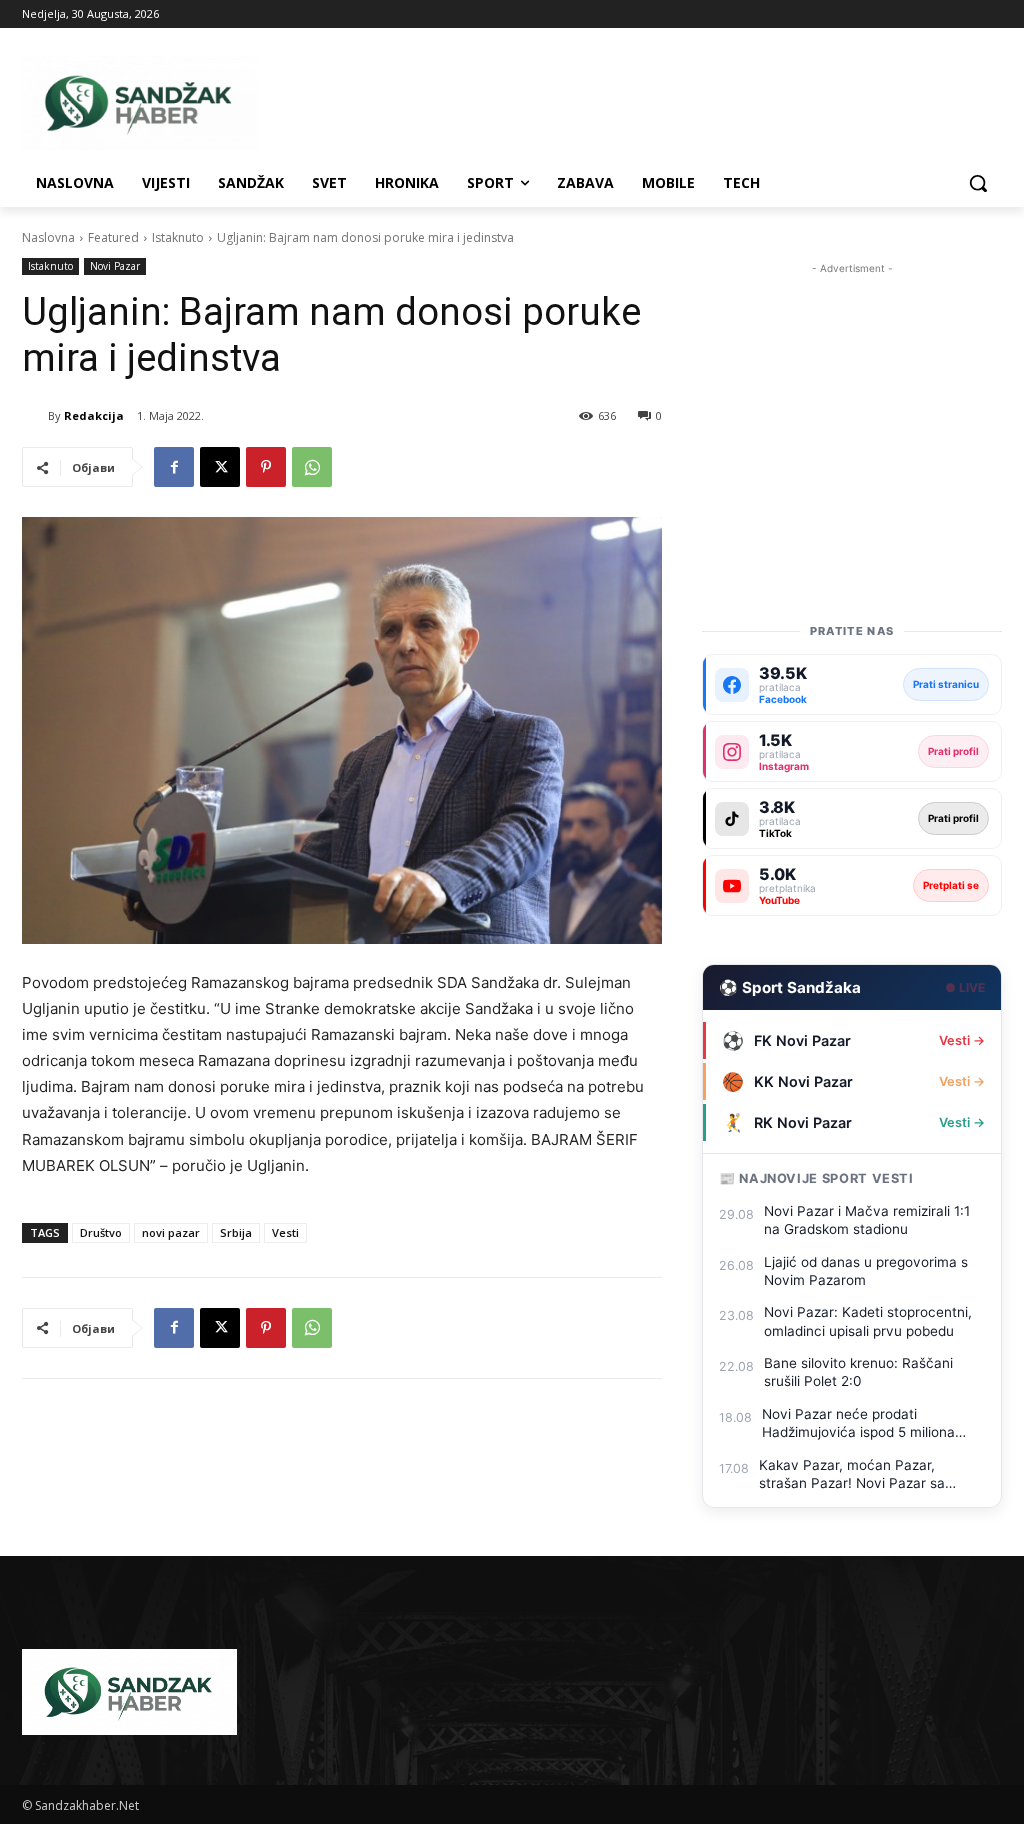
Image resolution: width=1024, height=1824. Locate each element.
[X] (220, 467)
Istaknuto (178, 237)
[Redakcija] (35, 416)
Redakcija (94, 415)
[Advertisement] (852, 404)
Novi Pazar (115, 266)
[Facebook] (174, 467)
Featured (113, 237)
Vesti (285, 1232)
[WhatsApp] (312, 467)
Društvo (101, 1232)
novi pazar (171, 1232)
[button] (978, 183)
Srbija (236, 1232)
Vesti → (962, 1040)
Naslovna (48, 237)
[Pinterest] (266, 467)
